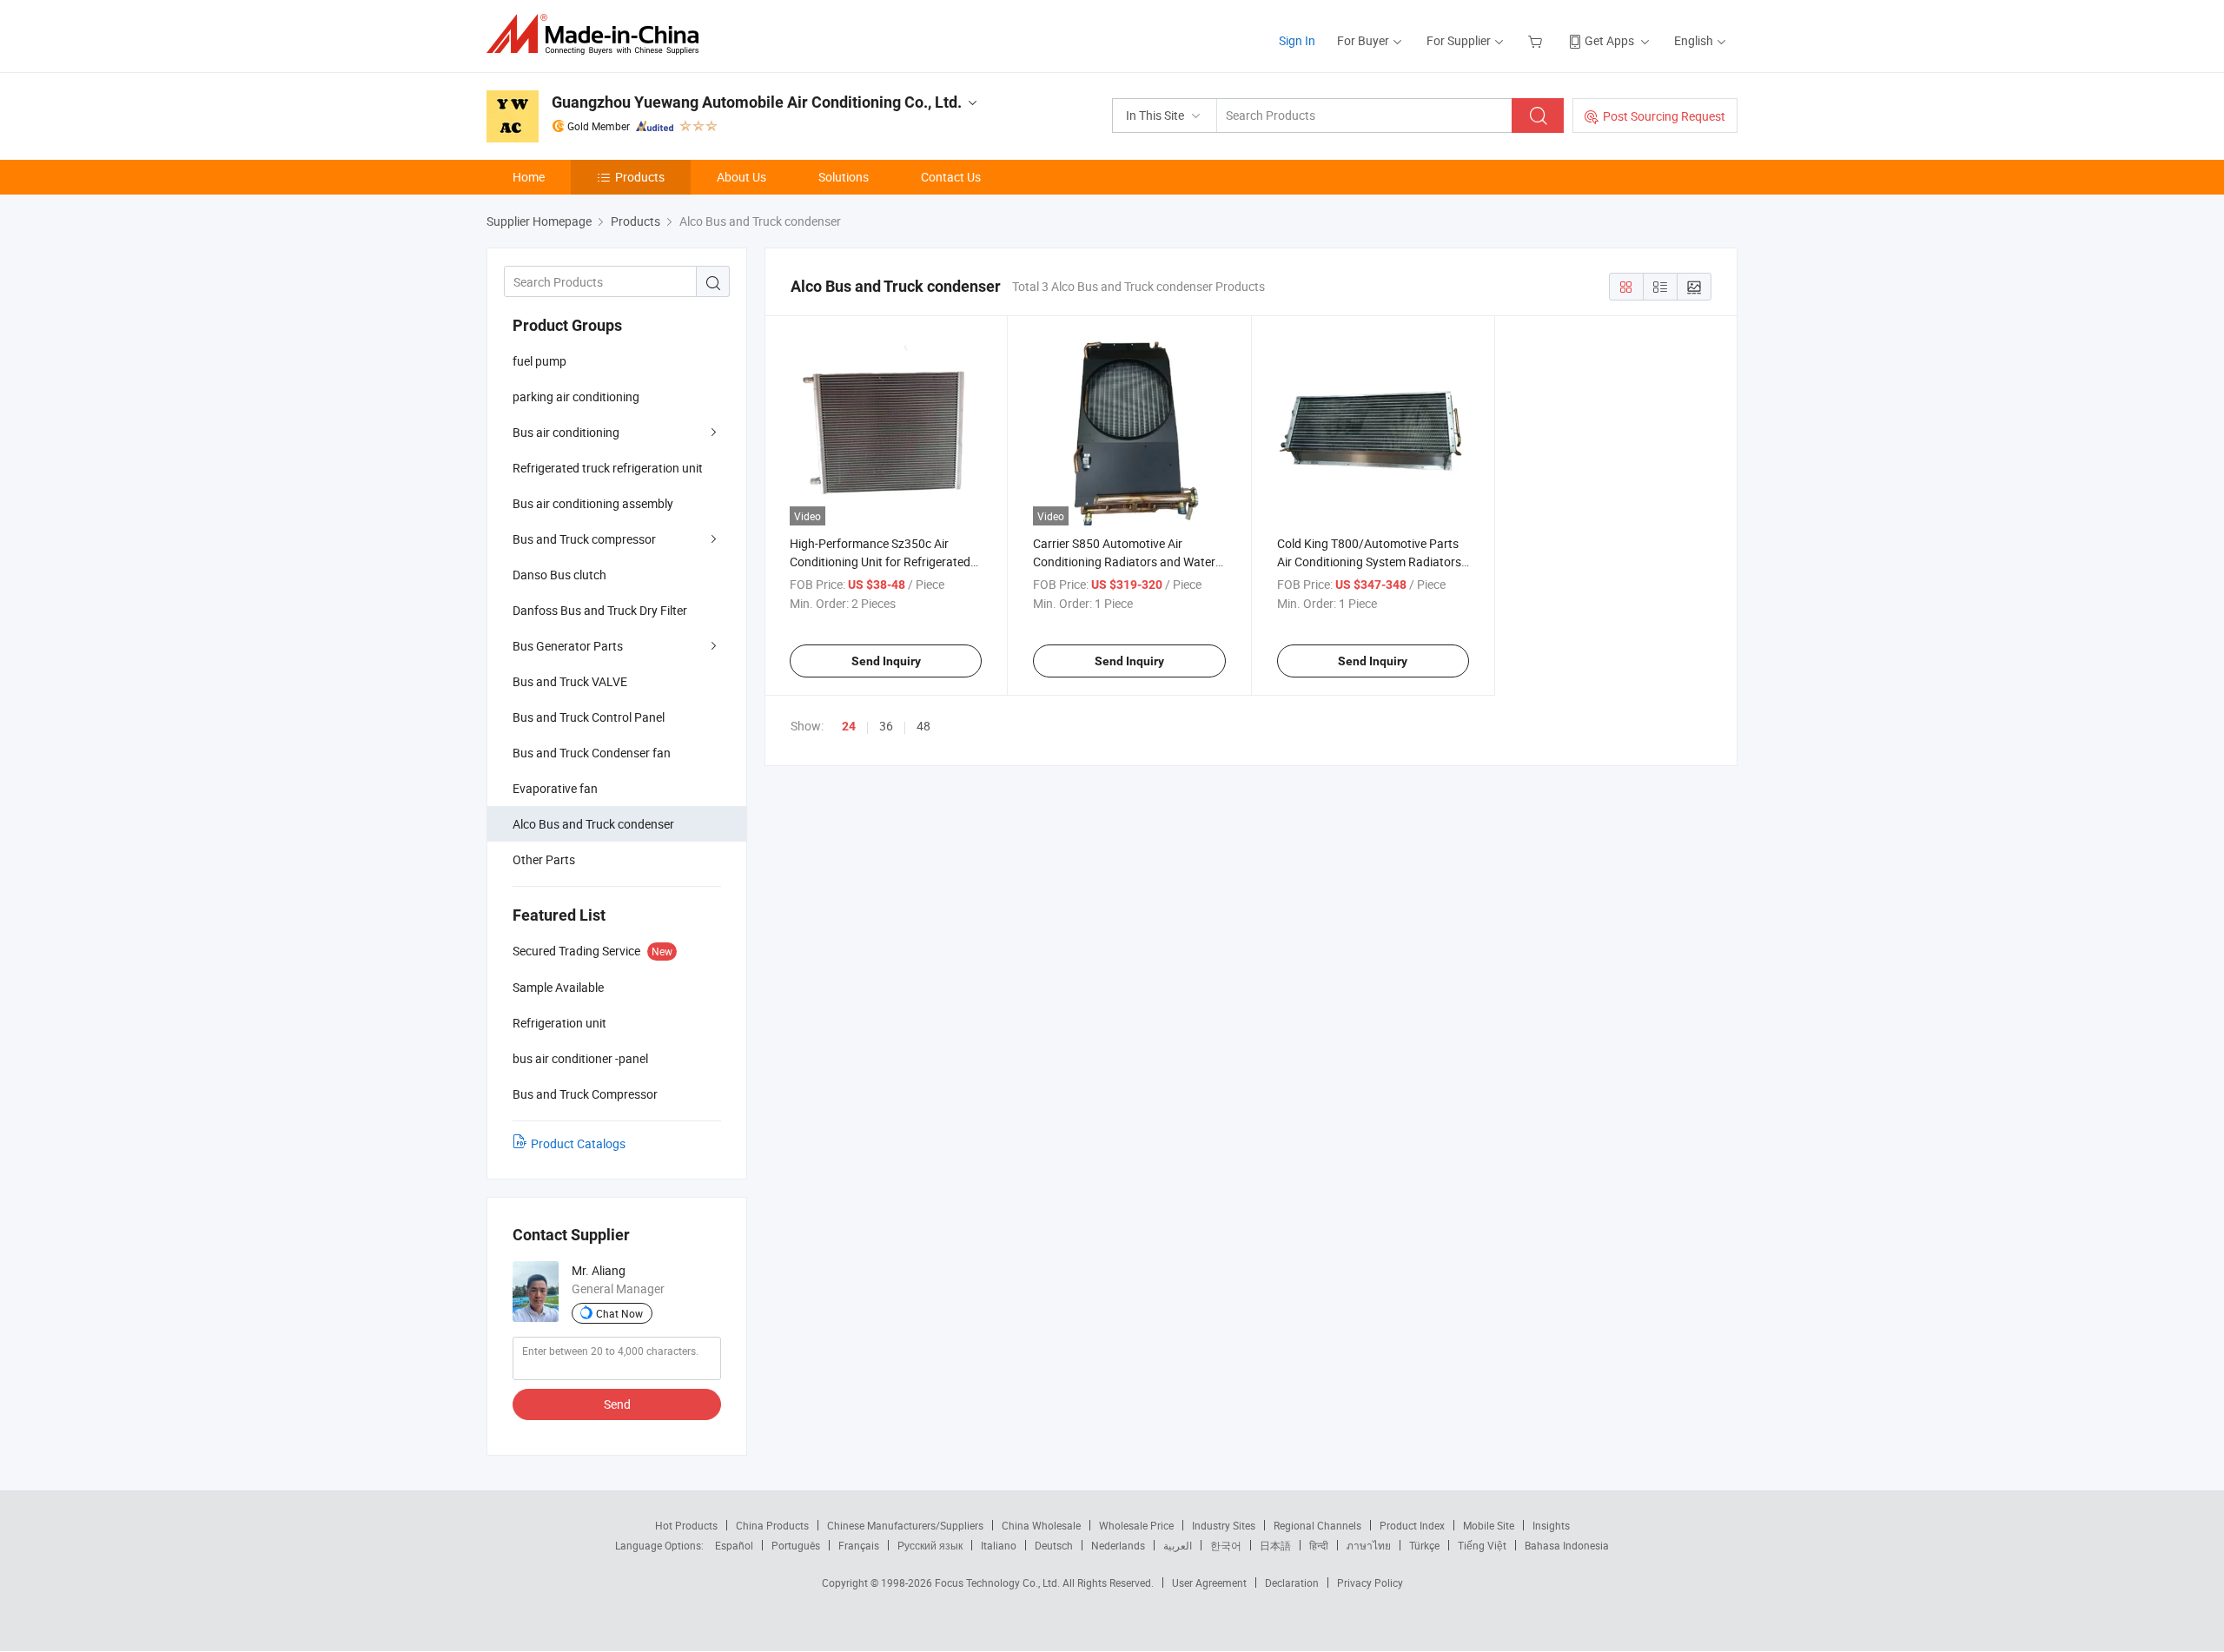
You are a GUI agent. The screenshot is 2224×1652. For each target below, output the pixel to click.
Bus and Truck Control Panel (589, 717)
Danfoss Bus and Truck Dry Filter (600, 610)
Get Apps (1609, 40)
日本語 (1275, 1545)
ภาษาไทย (1369, 1545)
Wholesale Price (1136, 1525)
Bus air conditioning (566, 432)
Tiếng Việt (1482, 1545)
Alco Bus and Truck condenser (593, 824)
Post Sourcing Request (1664, 116)
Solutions (844, 177)
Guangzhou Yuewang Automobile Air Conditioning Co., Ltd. (757, 102)
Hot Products (686, 1525)
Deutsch (1054, 1545)
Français (859, 1545)
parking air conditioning (576, 396)
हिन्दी (1319, 1545)
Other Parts (544, 859)
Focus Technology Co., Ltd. (999, 1583)
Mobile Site (1489, 1525)
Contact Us (951, 177)
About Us (741, 177)
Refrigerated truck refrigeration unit (608, 468)
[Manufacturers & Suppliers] (598, 34)
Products (640, 177)
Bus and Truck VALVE (570, 681)
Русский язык (930, 1545)
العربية (1178, 1545)
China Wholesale (1041, 1525)
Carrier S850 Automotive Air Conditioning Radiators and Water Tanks (1124, 562)
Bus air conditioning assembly (593, 503)
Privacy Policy (1370, 1583)
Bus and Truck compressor (584, 539)
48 (923, 726)
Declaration (1292, 1583)
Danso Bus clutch (559, 575)
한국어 (1226, 1545)
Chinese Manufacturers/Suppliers (905, 1525)
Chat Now (619, 1313)
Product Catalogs (578, 1143)
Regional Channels (1317, 1525)
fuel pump (539, 361)
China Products (772, 1525)
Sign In (1297, 40)
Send (617, 1404)
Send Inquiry (886, 661)
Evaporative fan (555, 788)
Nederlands (1118, 1545)
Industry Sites (1224, 1525)
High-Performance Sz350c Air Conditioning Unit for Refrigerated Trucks (880, 562)
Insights (1551, 1525)
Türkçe (1424, 1545)
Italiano (999, 1545)
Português (796, 1545)
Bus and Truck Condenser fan (592, 753)
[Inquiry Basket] (1537, 40)
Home (529, 177)
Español (734, 1545)
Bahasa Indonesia (1567, 1545)
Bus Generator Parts (568, 646)
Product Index (1412, 1525)
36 (886, 726)
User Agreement (1209, 1583)
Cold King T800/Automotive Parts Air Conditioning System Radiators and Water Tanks (1369, 562)
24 (849, 726)
